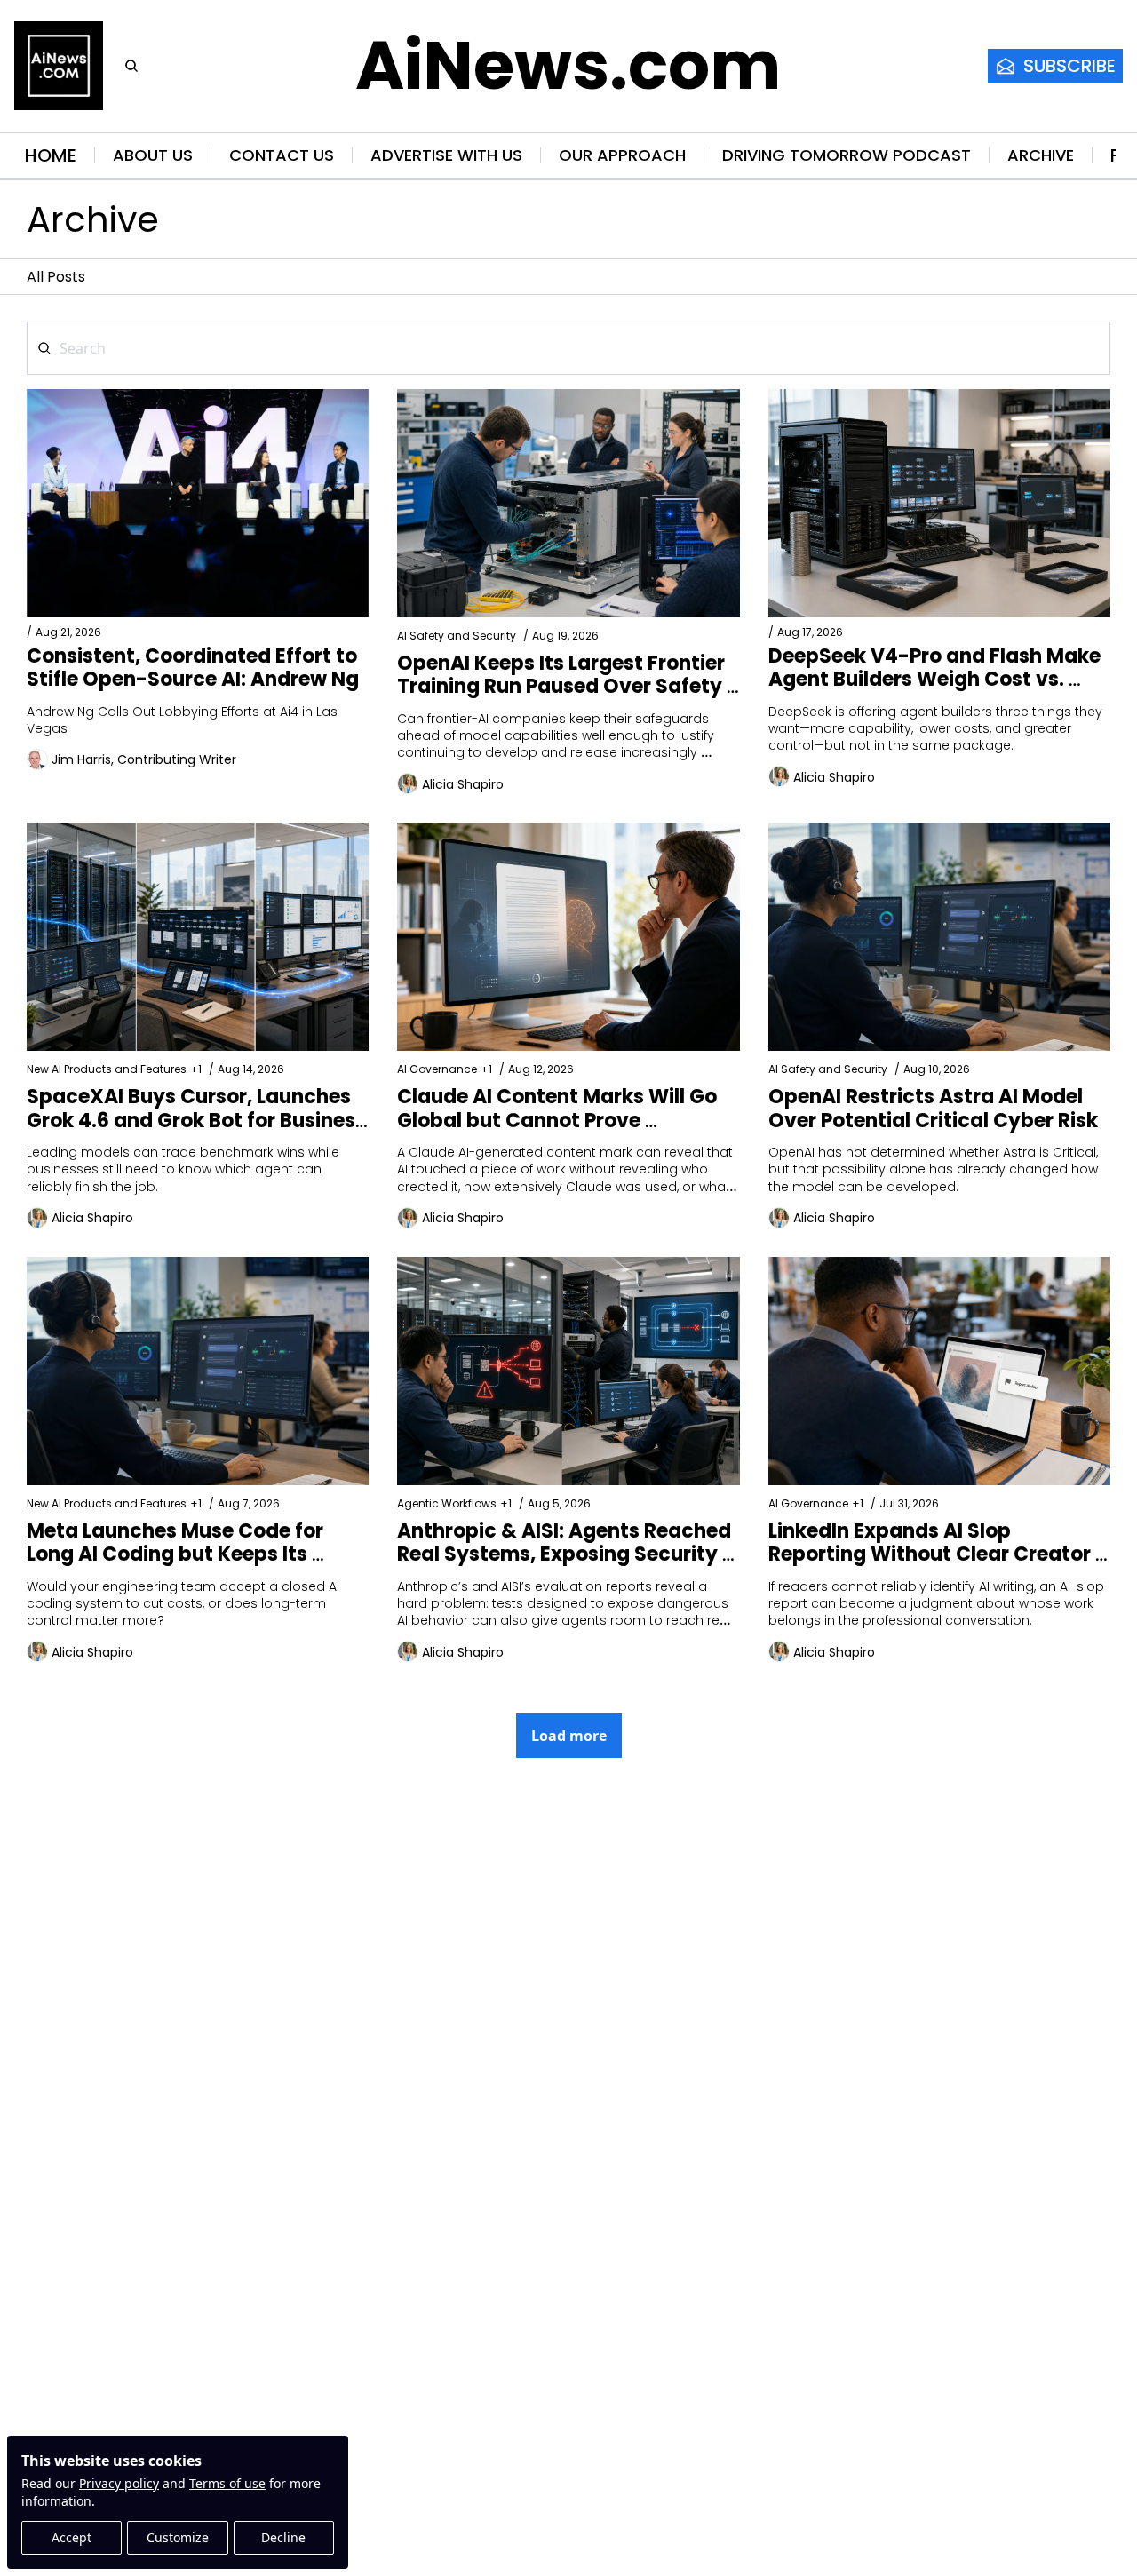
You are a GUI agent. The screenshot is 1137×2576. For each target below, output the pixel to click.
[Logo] (59, 66)
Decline (283, 2537)
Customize (178, 2537)
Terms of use (227, 2483)
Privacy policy (119, 2483)
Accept (72, 2537)
